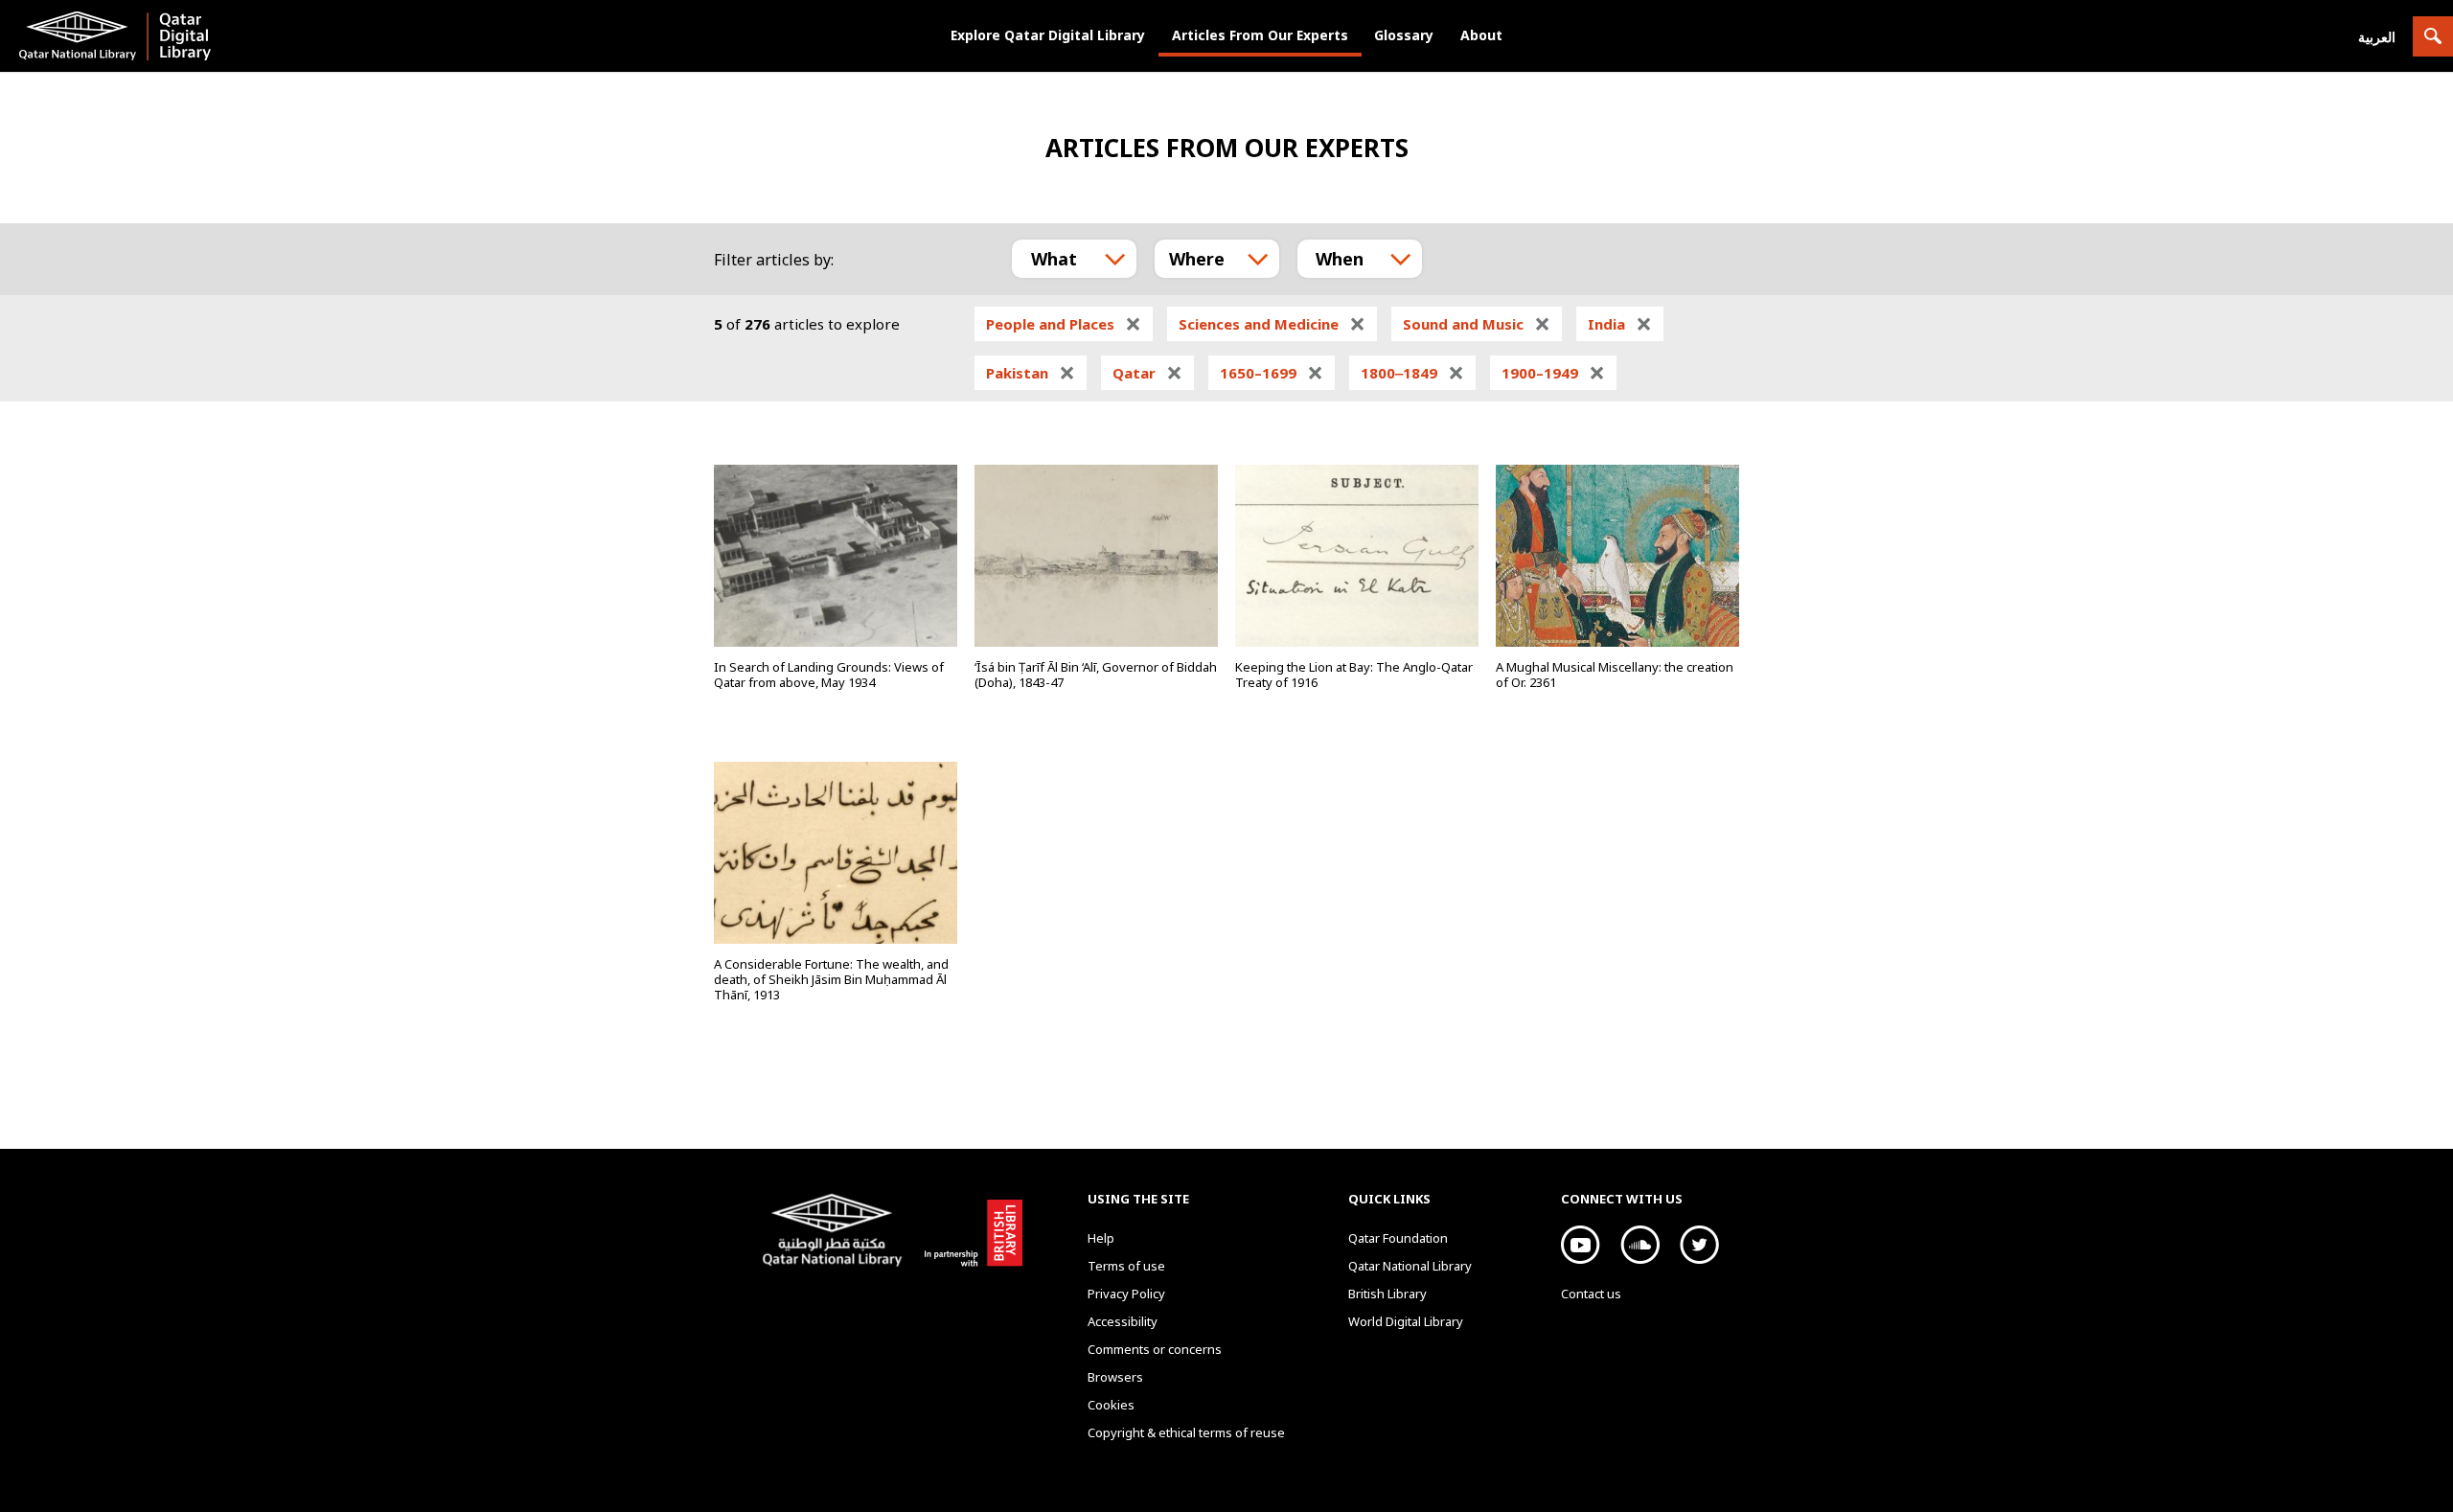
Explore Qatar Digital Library (1048, 35)
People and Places (1064, 324)
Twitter (1699, 1245)
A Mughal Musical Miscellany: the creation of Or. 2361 (1615, 675)
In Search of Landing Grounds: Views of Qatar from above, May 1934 (829, 675)
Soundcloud (1640, 1245)
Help (1101, 1238)
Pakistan (1031, 373)
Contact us (1591, 1294)
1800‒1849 (1412, 373)
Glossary (1404, 35)
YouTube (1581, 1245)
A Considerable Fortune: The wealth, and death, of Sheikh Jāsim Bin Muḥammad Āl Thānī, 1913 (831, 979)
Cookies (1111, 1405)
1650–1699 (1272, 373)
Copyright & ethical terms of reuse (1186, 1432)
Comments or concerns (1155, 1349)
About (1481, 35)
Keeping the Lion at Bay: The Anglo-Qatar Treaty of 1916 (1354, 675)
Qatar (1147, 373)
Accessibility (1123, 1321)
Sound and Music (1477, 324)
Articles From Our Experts (1260, 35)
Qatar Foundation (1398, 1238)
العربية (2377, 37)
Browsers (1115, 1377)
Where (1197, 259)
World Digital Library (1406, 1321)
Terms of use (1126, 1266)
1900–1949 (1553, 373)
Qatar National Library (836, 1232)
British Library (970, 1229)
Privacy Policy (1126, 1294)
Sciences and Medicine (1272, 324)
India (1620, 324)
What (1054, 259)
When (1340, 259)
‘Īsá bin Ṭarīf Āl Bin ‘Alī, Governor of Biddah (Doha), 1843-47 (1096, 675)
